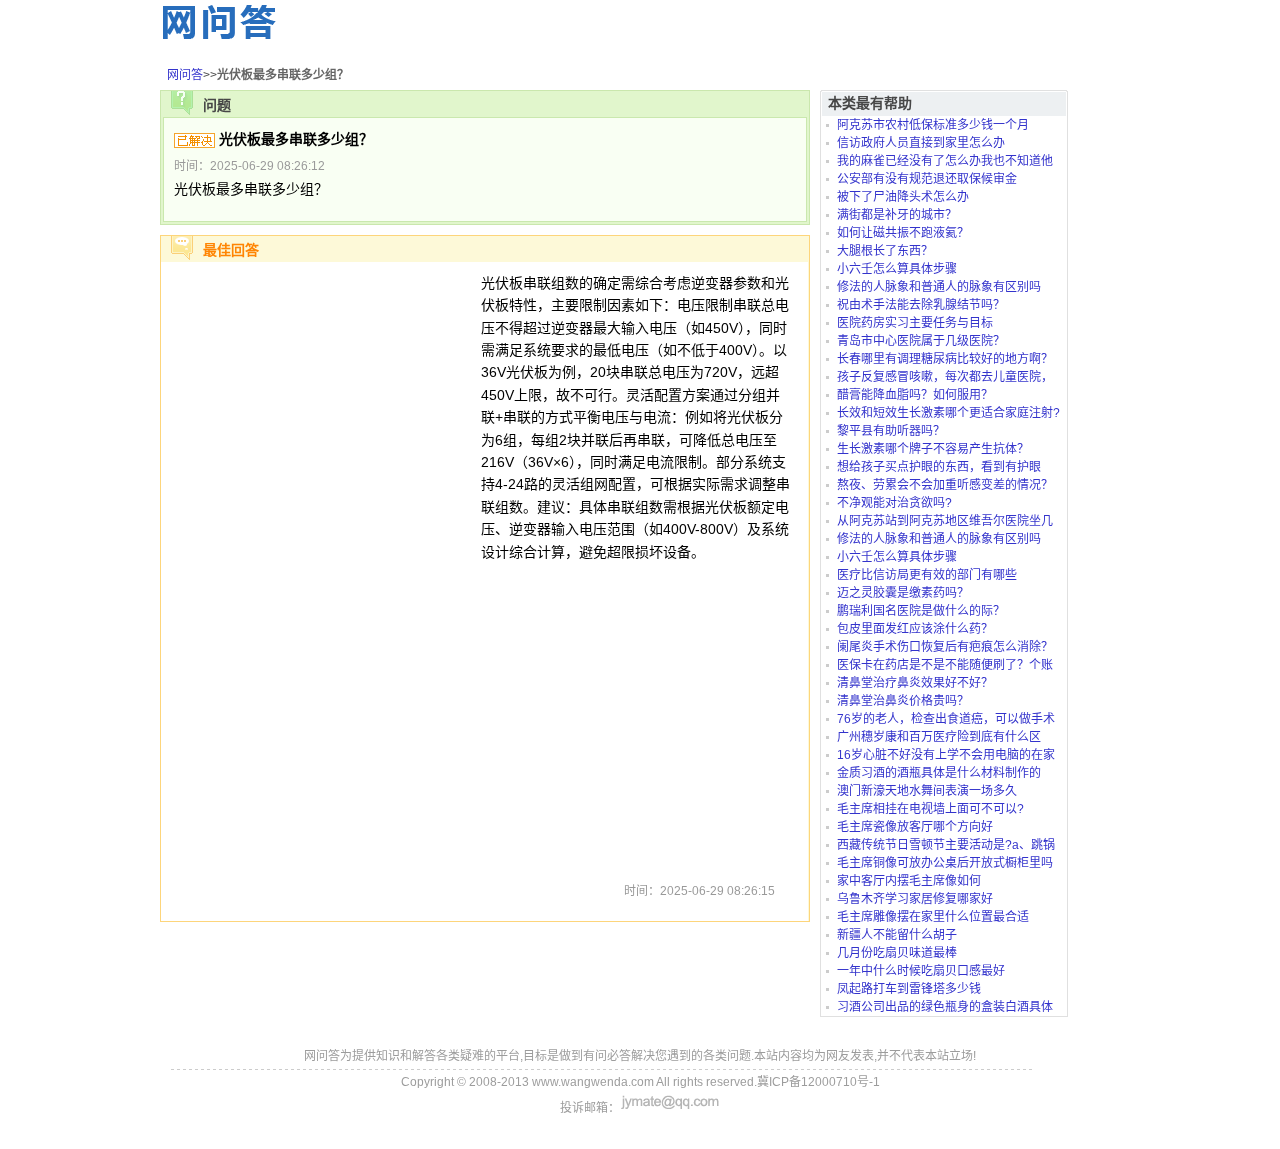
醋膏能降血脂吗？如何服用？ (915, 395)
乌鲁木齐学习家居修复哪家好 (915, 899)
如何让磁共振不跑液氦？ (903, 233)
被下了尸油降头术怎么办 (903, 197)
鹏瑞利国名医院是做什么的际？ (921, 611)
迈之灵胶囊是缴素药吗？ (903, 593)
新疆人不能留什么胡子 (897, 935)
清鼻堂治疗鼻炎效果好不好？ (915, 683)
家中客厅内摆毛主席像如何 (909, 881)
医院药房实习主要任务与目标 (915, 323)
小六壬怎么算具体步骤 (897, 269)
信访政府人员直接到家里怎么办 (921, 143)
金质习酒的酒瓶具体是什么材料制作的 (939, 773)
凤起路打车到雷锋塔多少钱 (909, 989)
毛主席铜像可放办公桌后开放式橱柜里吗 (945, 863)
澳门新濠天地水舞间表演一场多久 (927, 791)
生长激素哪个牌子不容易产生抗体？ (933, 449)
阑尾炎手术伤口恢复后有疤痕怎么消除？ (945, 647)
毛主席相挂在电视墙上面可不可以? (930, 809)
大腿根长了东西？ (885, 251)
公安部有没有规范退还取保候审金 (927, 179)
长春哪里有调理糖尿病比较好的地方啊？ (945, 359)
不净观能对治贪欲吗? (894, 503)
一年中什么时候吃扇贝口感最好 (921, 971)
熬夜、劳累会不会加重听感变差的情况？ (945, 485)
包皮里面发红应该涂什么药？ (915, 629)
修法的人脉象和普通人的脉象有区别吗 (939, 287)
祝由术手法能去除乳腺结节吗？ (921, 305)
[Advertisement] (321, 572)
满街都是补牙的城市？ (897, 215)
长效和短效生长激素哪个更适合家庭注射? (948, 413)
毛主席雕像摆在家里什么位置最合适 (933, 917)
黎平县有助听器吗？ (891, 431)
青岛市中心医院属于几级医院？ (921, 341)
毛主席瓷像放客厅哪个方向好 (915, 827)
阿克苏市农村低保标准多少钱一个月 (933, 125)
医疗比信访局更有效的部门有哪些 (927, 575)
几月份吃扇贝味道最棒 (897, 953)
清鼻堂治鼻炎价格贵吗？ (903, 701)
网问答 (185, 75)
